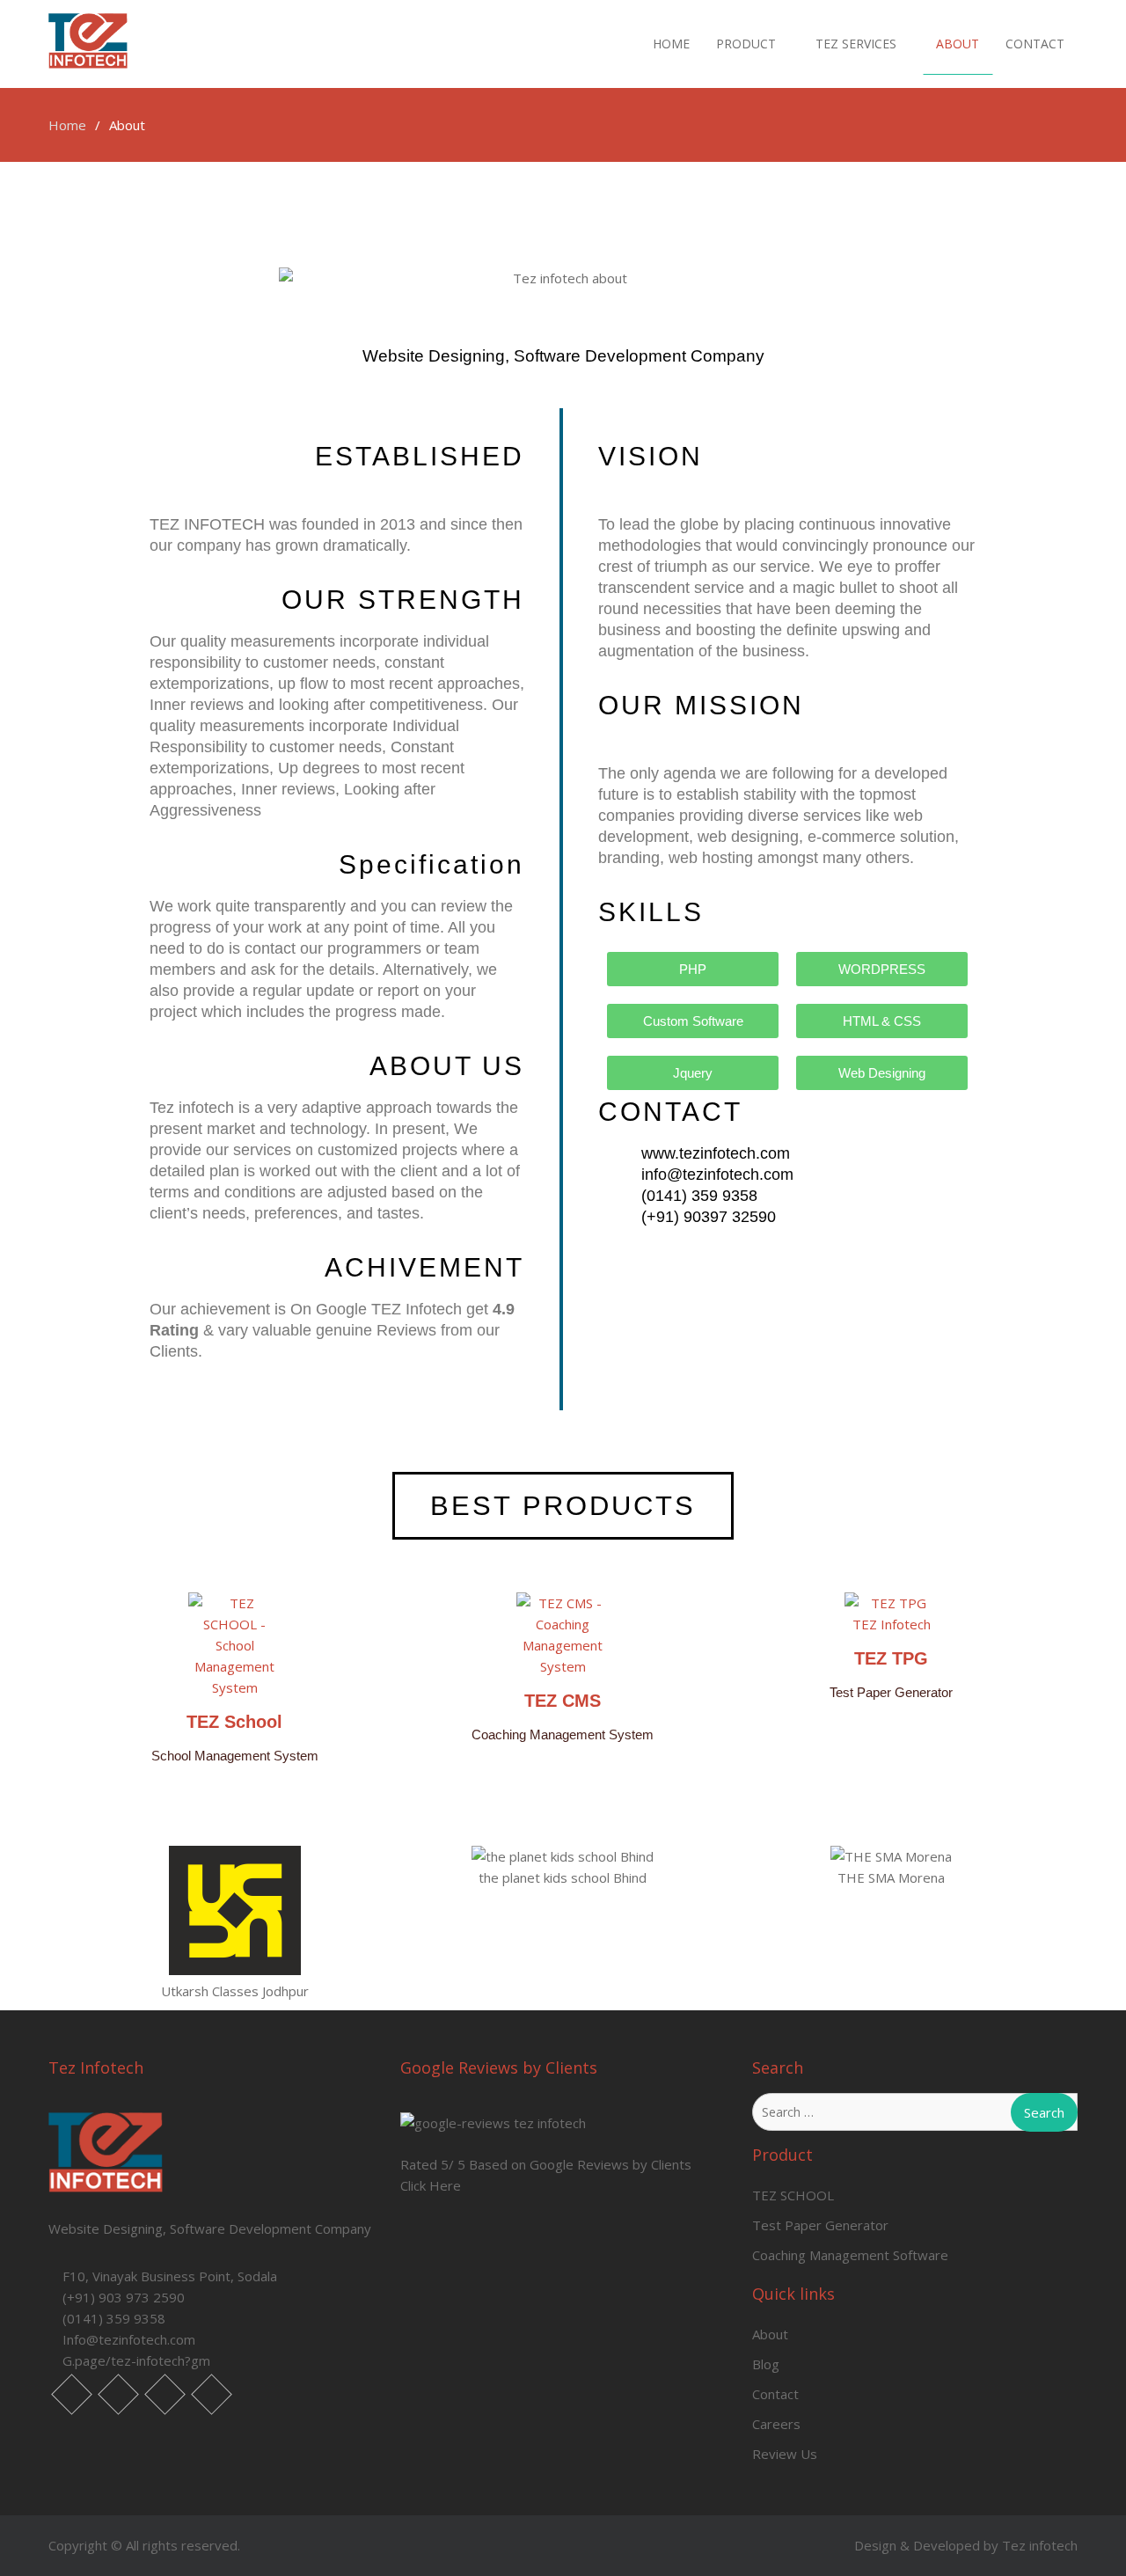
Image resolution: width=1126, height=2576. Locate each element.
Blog (766, 2364)
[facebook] (72, 2394)
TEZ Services (856, 44)
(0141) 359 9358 (114, 2318)
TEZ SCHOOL (793, 2195)
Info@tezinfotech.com (129, 2339)
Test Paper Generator (820, 2225)
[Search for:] (915, 2111)
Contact (1035, 44)
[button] (88, 1924)
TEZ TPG (891, 1658)
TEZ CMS (563, 1701)
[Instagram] (165, 2394)
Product (746, 44)
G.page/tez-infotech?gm (136, 2360)
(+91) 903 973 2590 (124, 2297)
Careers (776, 2424)
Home (671, 44)
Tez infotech (1040, 2545)
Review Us (785, 2454)
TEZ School (234, 1722)
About (958, 44)
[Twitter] (212, 2394)
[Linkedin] (118, 2394)
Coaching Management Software (850, 2255)
